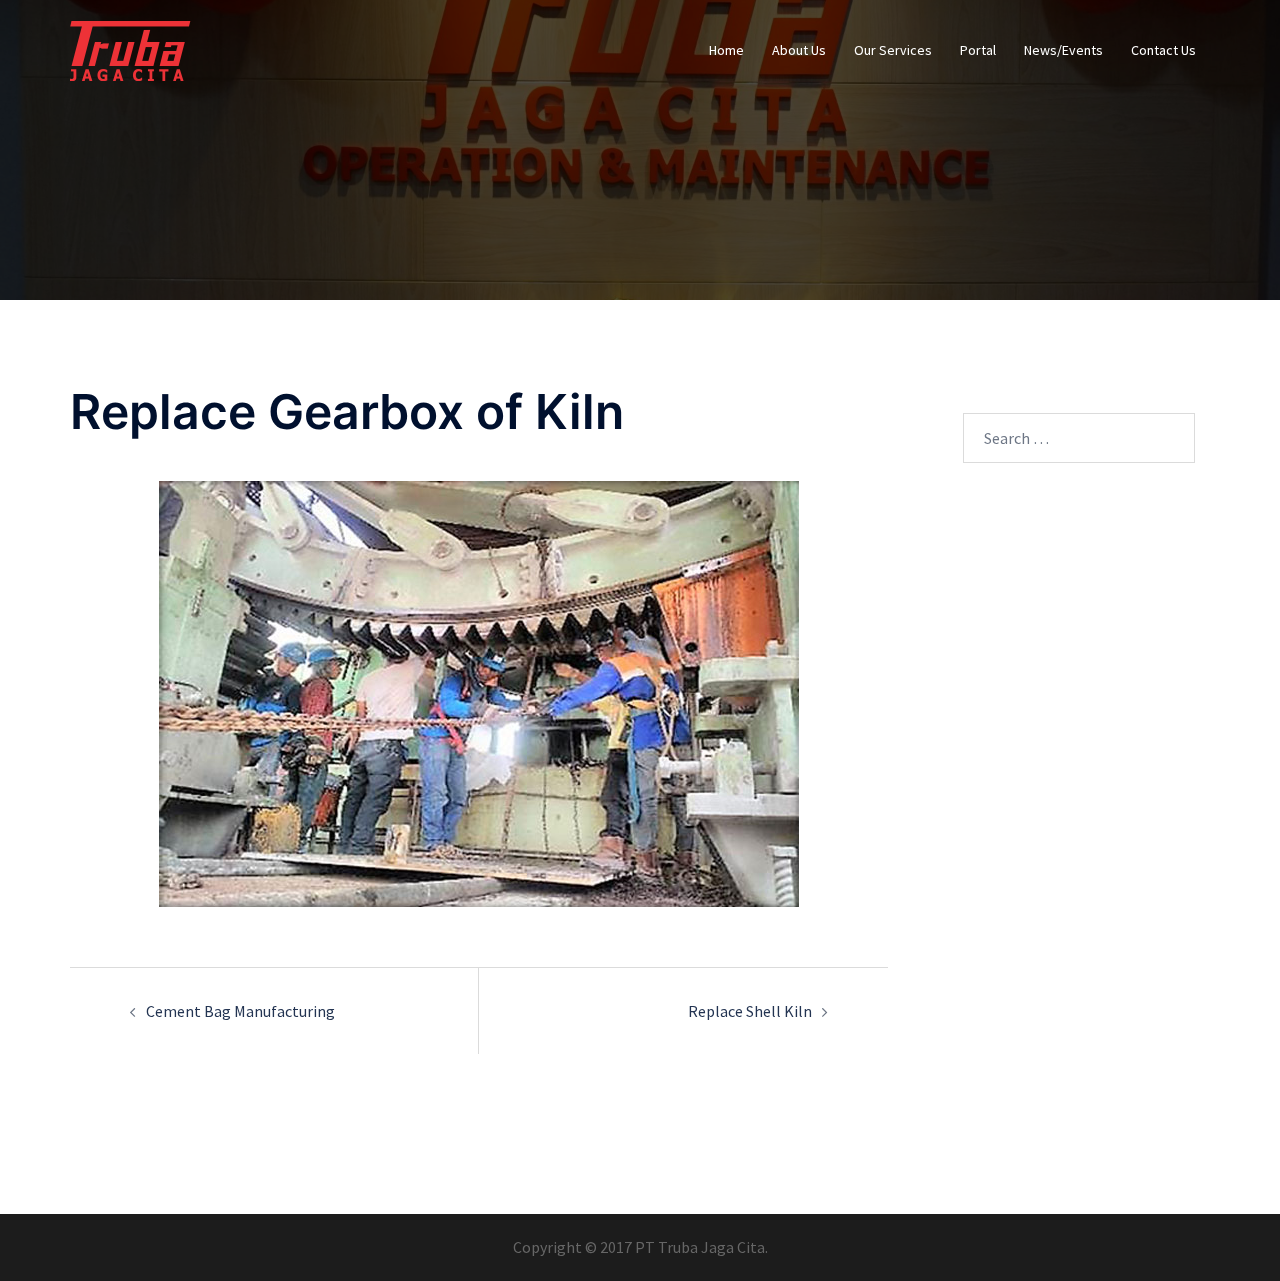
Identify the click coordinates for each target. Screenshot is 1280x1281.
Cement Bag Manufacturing (240, 1011)
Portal (978, 50)
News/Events (1063, 50)
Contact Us (1163, 50)
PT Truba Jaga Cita (700, 1247)
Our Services (893, 50)
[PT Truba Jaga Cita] (130, 48)
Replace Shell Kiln (750, 1011)
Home (726, 50)
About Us (799, 50)
